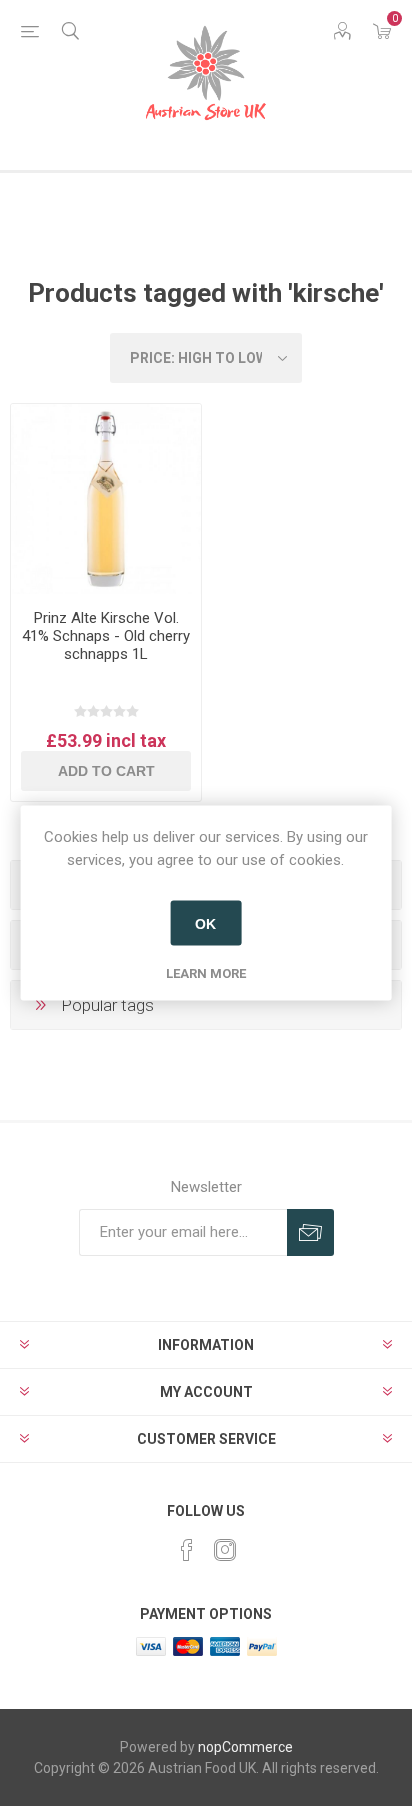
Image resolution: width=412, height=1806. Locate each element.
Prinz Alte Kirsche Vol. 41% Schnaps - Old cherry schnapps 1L (106, 636)
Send (310, 1232)
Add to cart (106, 771)
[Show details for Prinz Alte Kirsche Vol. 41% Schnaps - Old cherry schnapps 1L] (106, 499)
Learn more (206, 973)
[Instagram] (225, 1550)
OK (205, 923)
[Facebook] (187, 1550)
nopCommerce (245, 1747)
